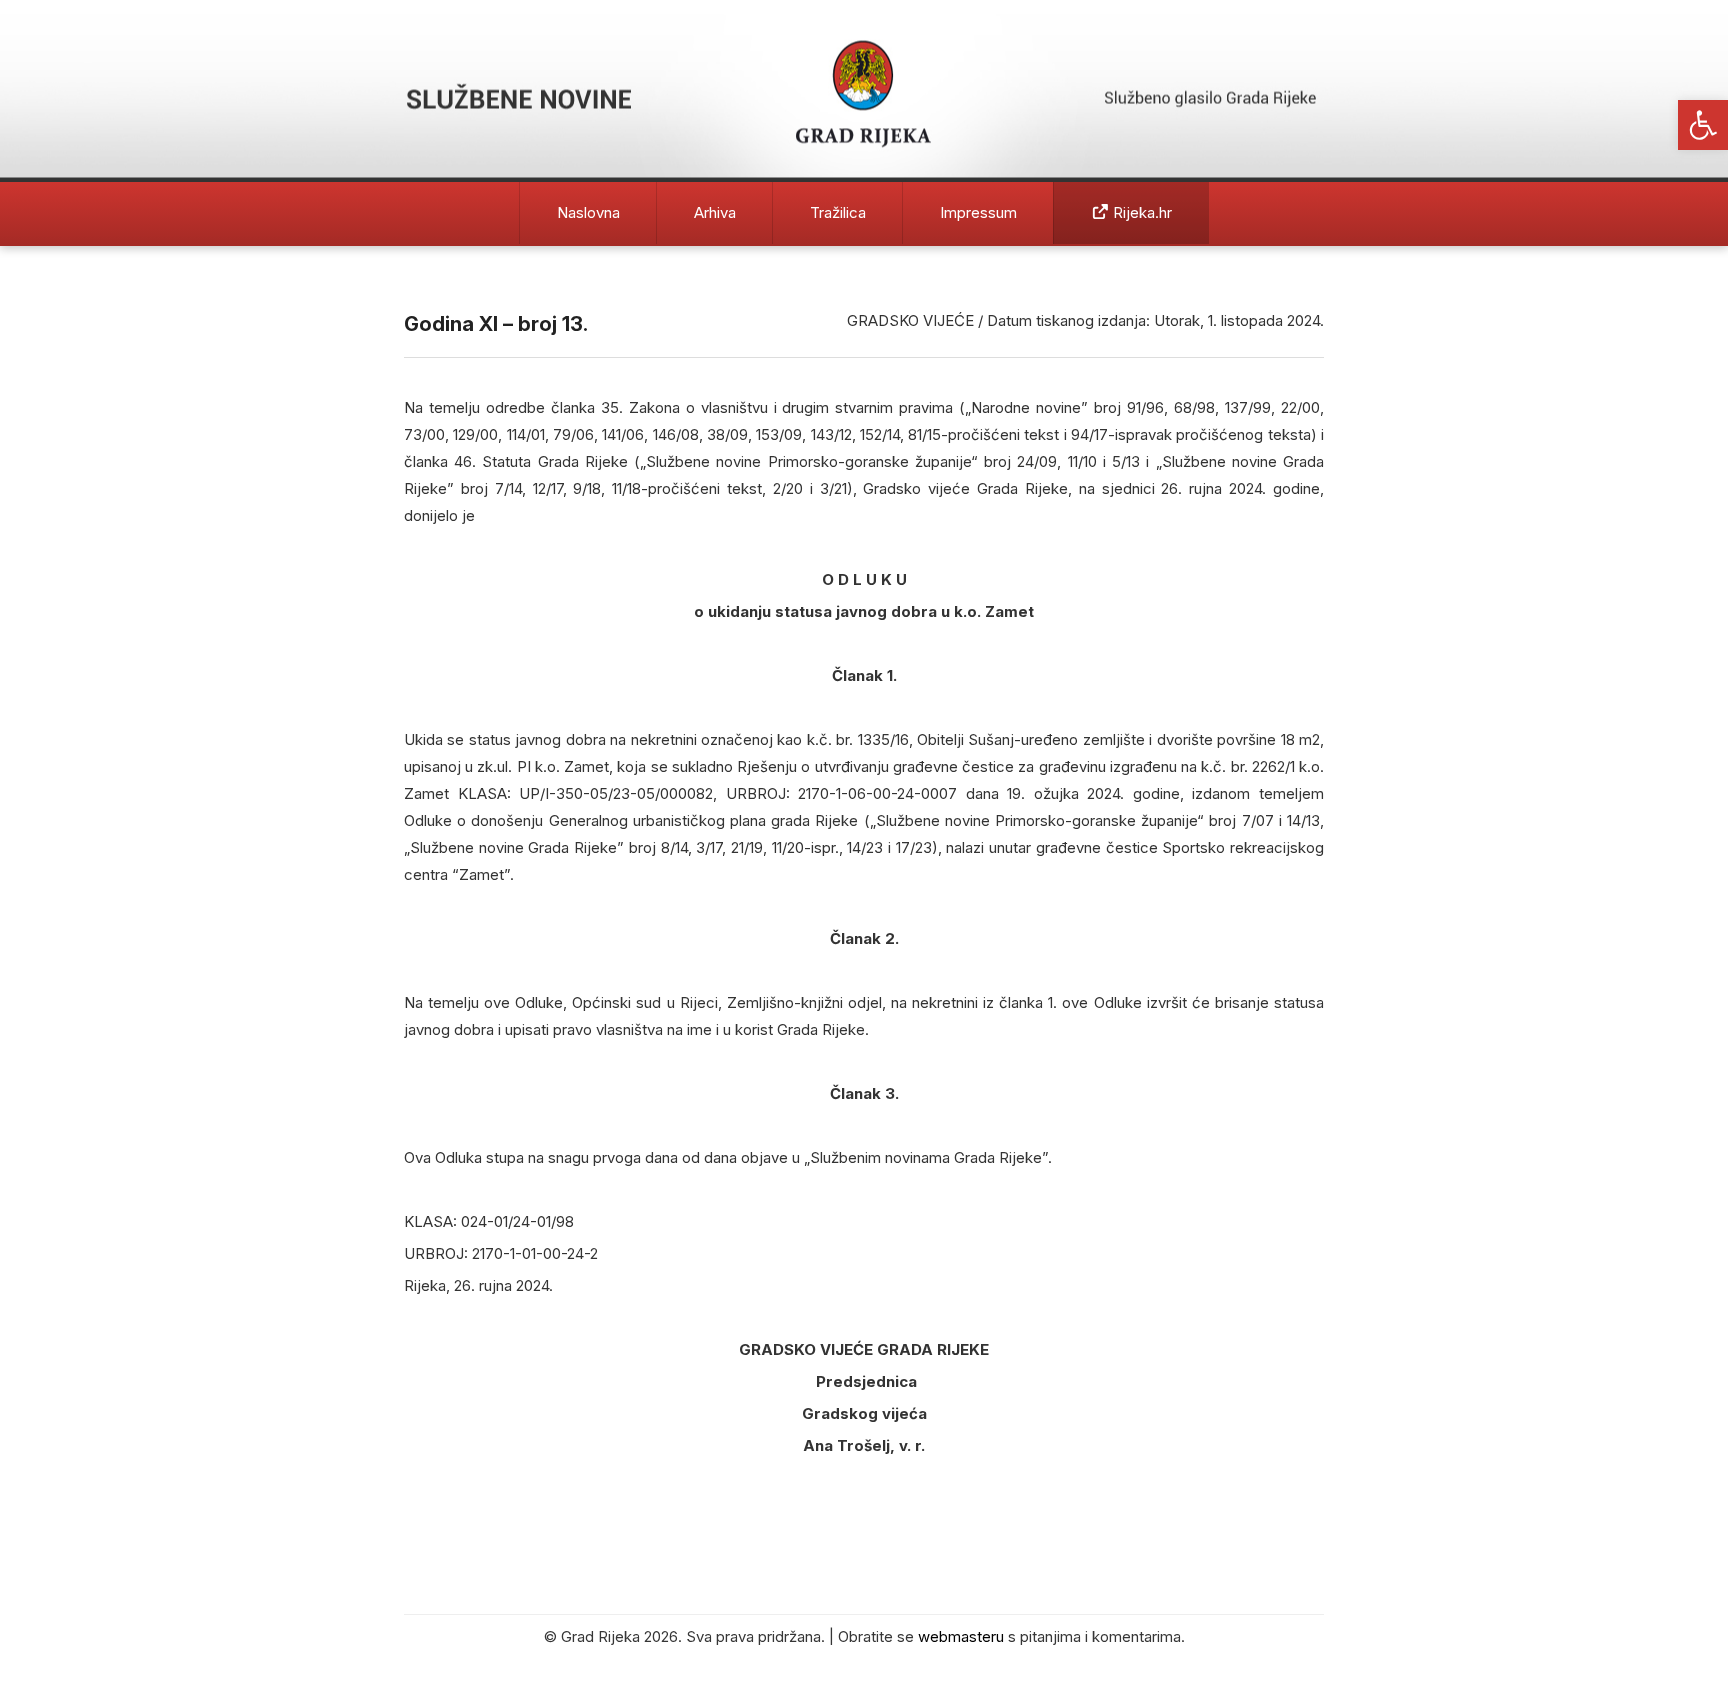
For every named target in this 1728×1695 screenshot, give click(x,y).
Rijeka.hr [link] (1140, 212)
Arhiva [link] (715, 212)
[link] (1703, 125)
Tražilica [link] (838, 212)
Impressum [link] (978, 212)
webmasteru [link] (961, 1636)
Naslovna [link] (588, 212)
